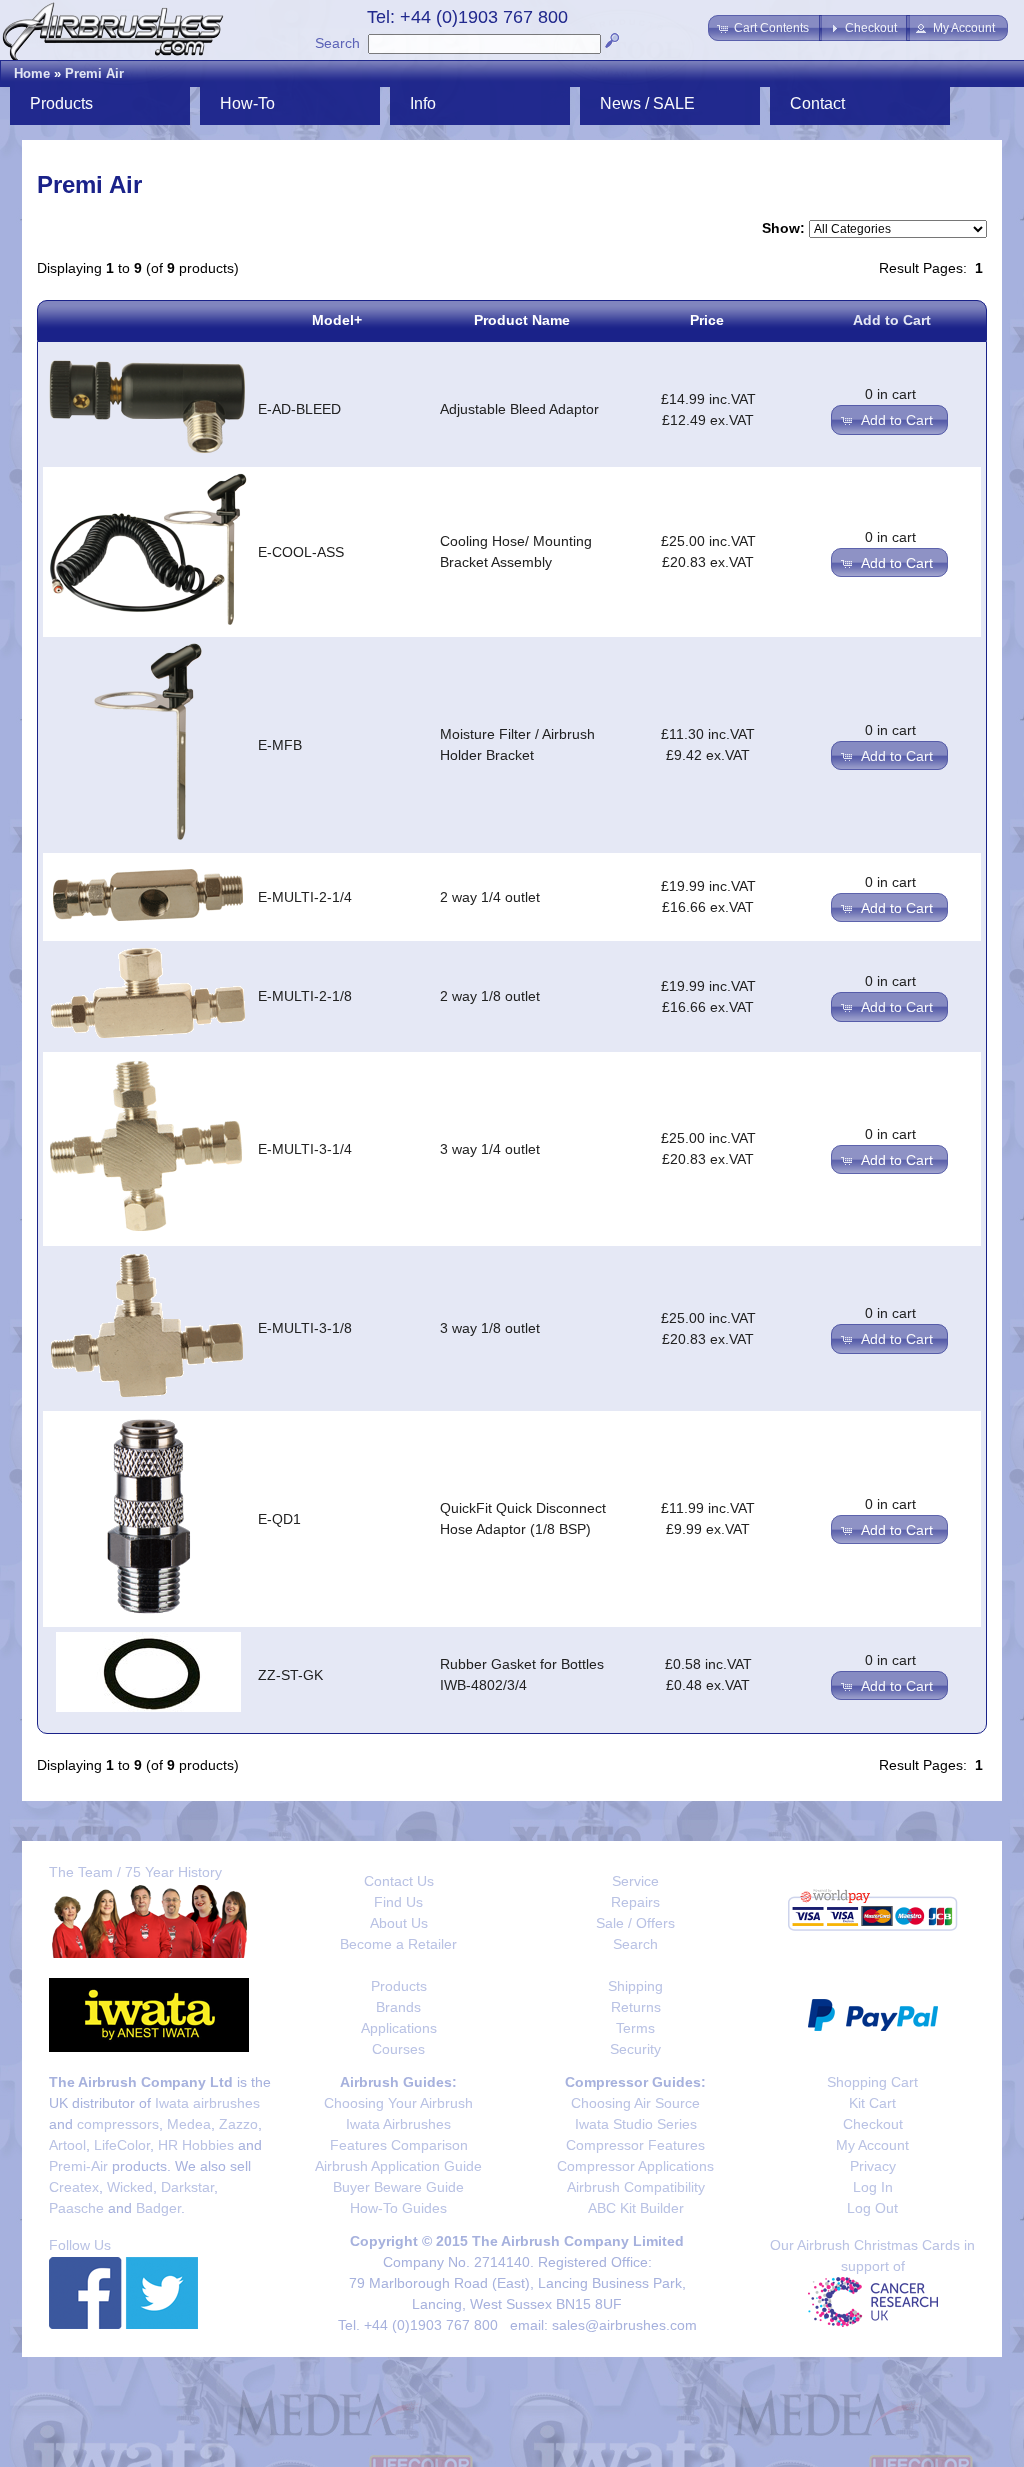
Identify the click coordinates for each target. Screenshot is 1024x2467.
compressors (118, 2124)
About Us (399, 1923)
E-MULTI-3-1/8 (305, 1328)
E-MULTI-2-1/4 (305, 897)
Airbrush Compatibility (636, 2187)
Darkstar (187, 2187)
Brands (398, 2007)
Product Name (522, 320)
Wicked (130, 2187)
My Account (872, 2145)
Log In (873, 2187)
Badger (158, 2208)
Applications (399, 2028)
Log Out (872, 2208)
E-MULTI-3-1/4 (305, 1149)
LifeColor (122, 2145)
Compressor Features (635, 2145)
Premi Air (94, 73)
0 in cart (890, 394)
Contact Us (399, 1881)
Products (399, 1986)
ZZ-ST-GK (290, 1675)
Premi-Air (78, 2166)
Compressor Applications (635, 2166)
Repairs (635, 1902)
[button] (765, 28)
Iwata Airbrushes (398, 2124)
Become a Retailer (398, 1944)
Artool (67, 2145)
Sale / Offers (635, 1923)
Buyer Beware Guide (398, 2187)
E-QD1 (279, 1519)
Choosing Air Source (635, 2103)
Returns (636, 2007)
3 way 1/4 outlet (490, 1149)
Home (32, 73)
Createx (74, 2187)
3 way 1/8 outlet (490, 1328)
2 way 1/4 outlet (490, 897)
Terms (635, 2028)
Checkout (873, 2124)
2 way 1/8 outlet (490, 996)
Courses (398, 2049)
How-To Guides (398, 2208)
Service (635, 1881)
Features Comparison (399, 2145)
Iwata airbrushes (207, 2103)
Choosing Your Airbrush (398, 2103)
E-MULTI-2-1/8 (305, 996)
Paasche (76, 2208)
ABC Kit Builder (636, 2208)
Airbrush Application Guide (398, 2166)
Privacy (873, 2166)
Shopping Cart (872, 2082)
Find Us (398, 1902)
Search (337, 43)
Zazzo (238, 2124)
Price (707, 320)
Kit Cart (872, 2103)
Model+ (337, 320)
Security (635, 2049)
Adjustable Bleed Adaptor (519, 409)
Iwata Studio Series (636, 2124)
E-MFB (280, 745)
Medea (189, 2124)
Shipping (635, 1986)
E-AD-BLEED (299, 409)
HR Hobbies (196, 2145)
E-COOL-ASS (301, 552)
